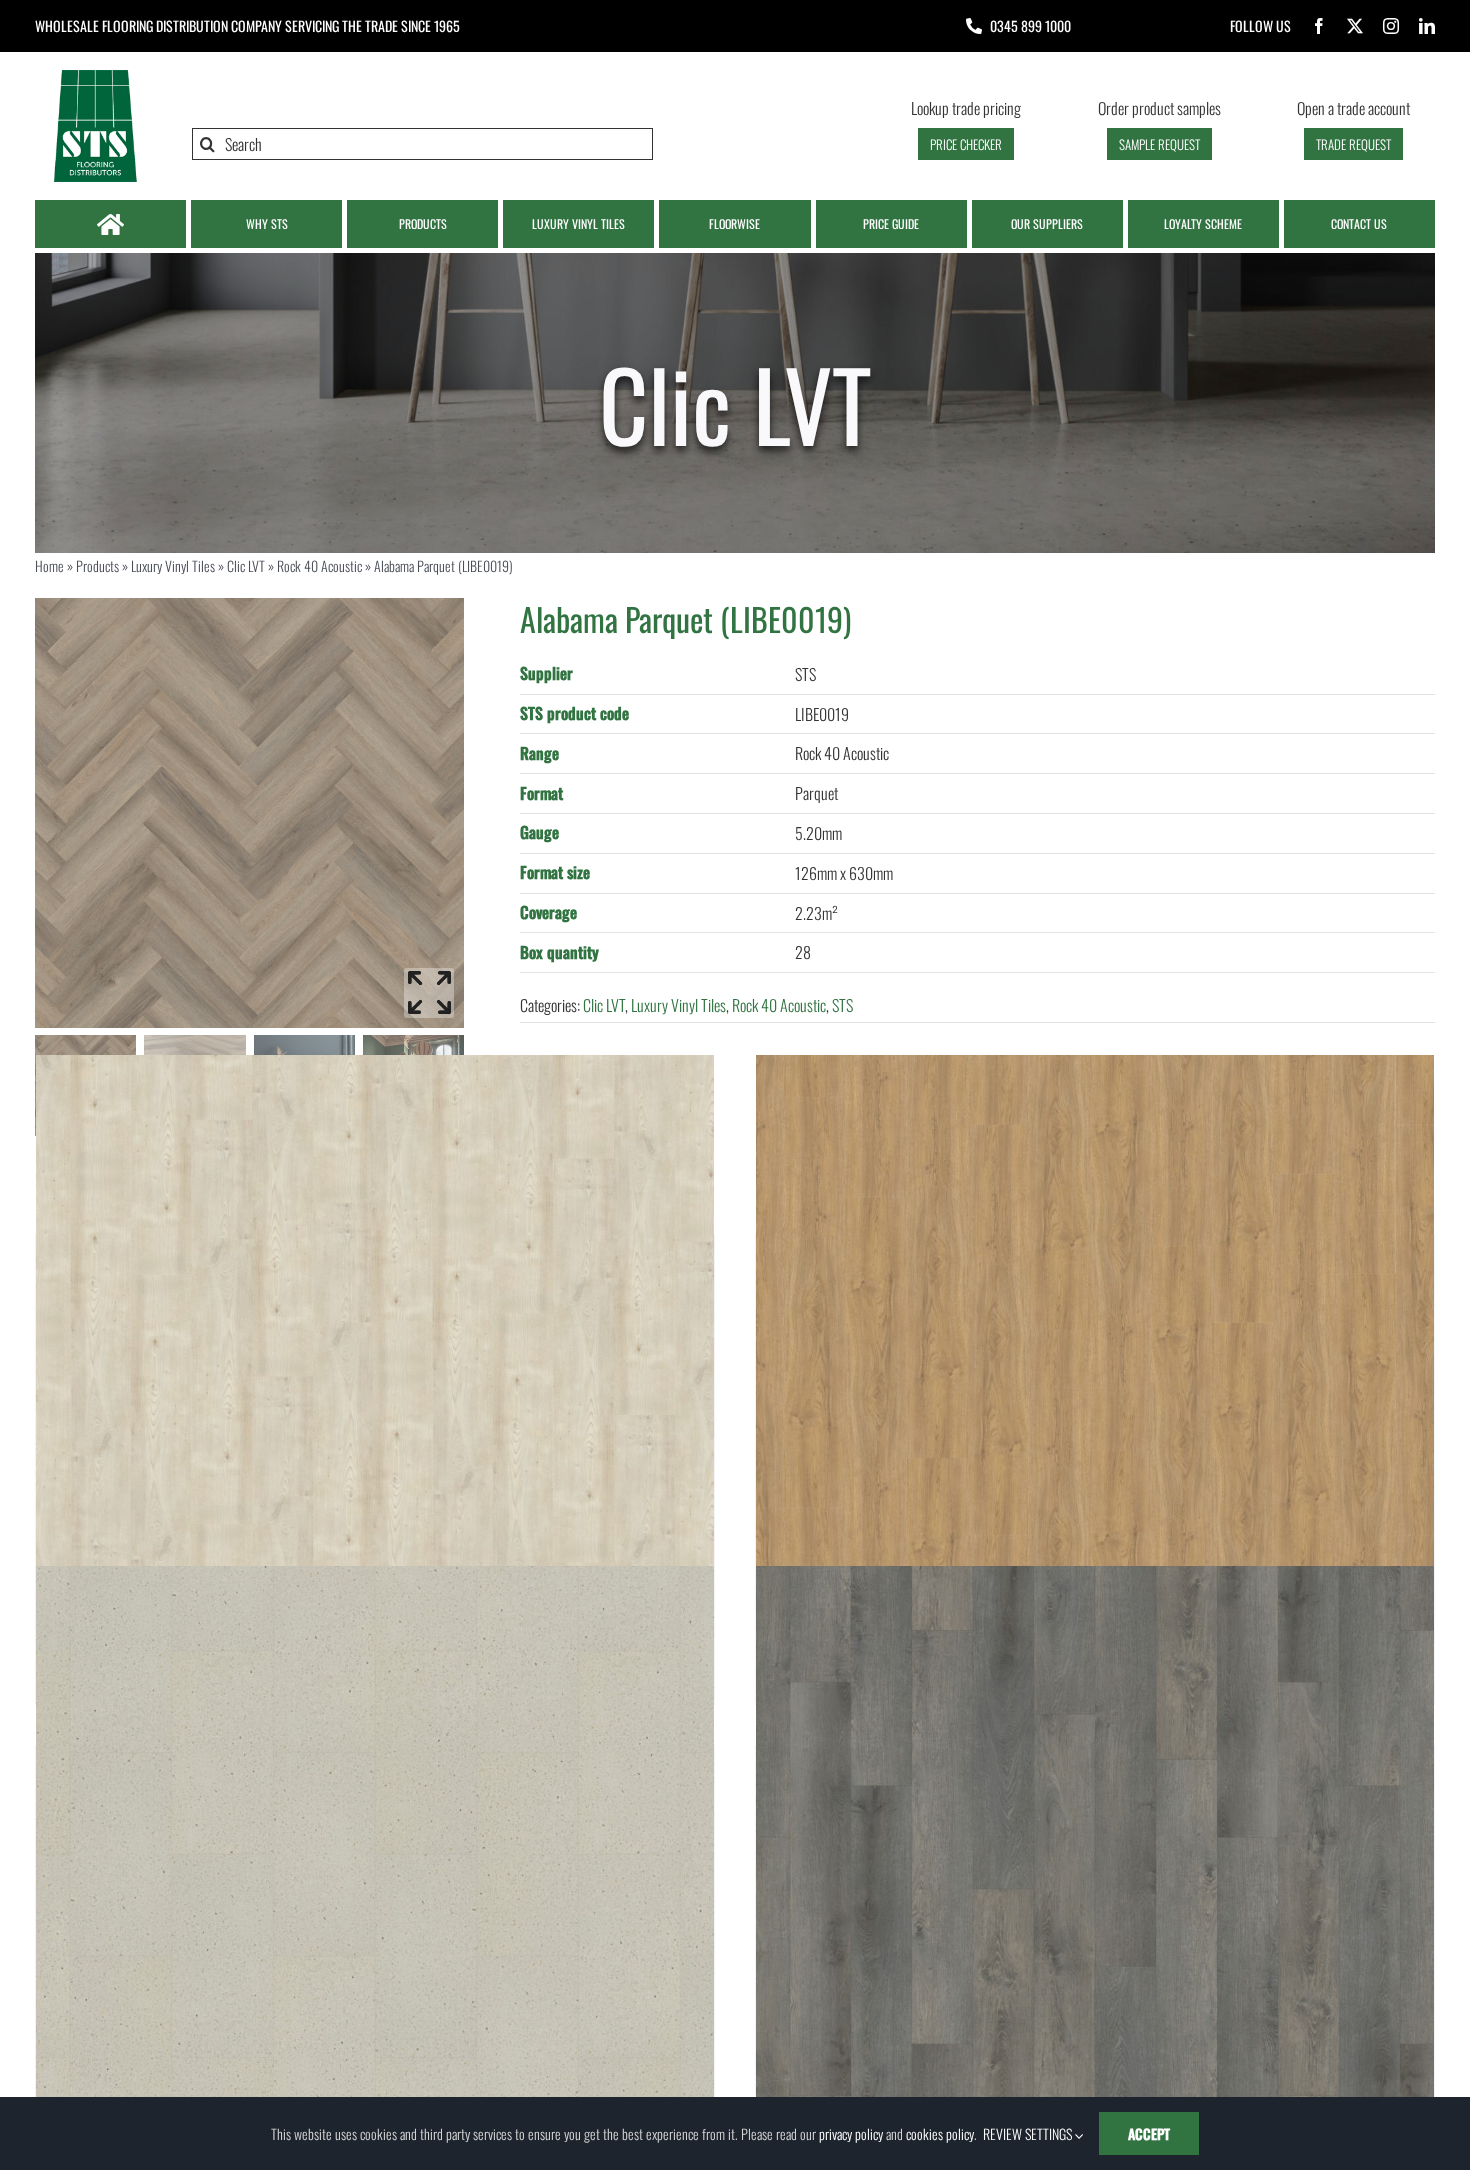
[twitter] (1355, 26)
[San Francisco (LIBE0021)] (375, 1905)
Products (97, 565)
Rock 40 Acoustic (319, 565)
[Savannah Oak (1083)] (1095, 1394)
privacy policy (851, 2133)
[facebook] (1319, 26)
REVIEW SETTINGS (1029, 2133)
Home (49, 565)
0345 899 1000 (1030, 25)
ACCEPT (1149, 2133)
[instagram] (1391, 26)
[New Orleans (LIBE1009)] (1095, 1905)
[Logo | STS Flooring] (95, 75)
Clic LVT (246, 565)
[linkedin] (1427, 26)
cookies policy (940, 2133)
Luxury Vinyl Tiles (173, 565)
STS (842, 1005)
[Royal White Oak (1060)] (375, 1394)
